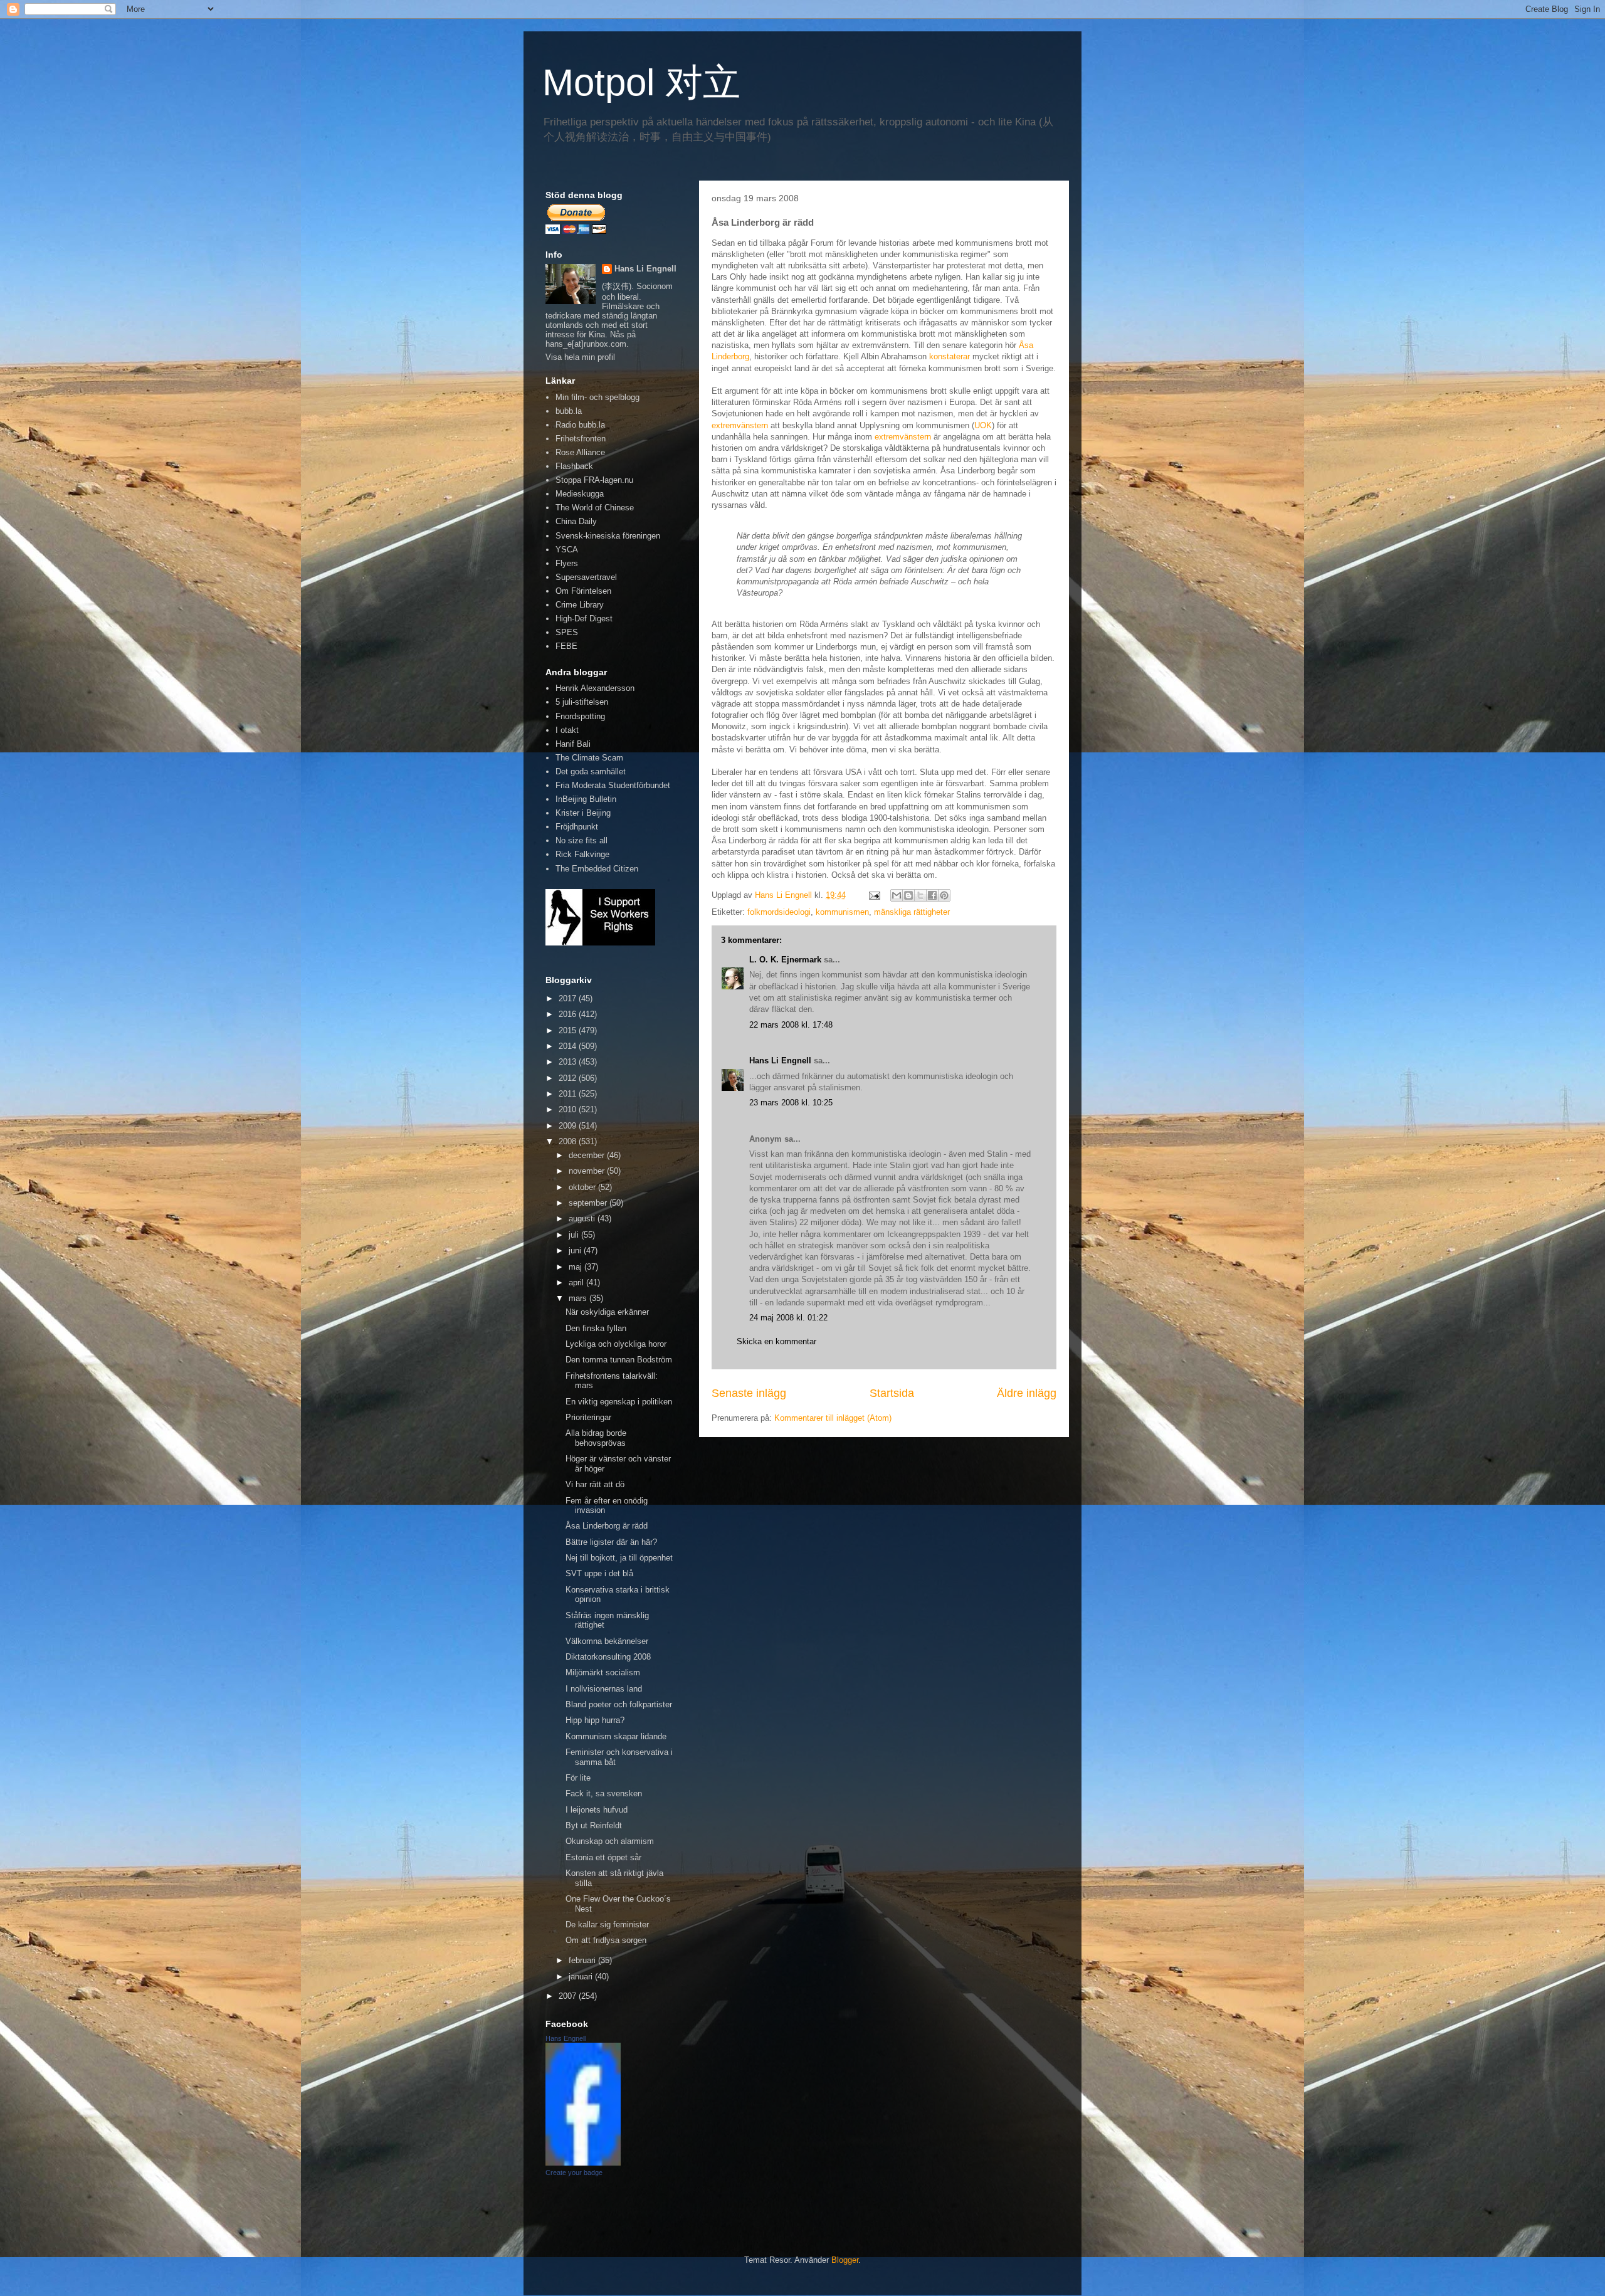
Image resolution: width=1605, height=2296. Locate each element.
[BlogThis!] (908, 895)
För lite (578, 1778)
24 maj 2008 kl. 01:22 (788, 1318)
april (577, 1282)
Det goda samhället (591, 771)
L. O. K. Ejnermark (785, 960)
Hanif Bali (573, 744)
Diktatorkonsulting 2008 (608, 1657)
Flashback (574, 466)
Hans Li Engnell (781, 1061)
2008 (569, 1141)
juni (576, 1251)
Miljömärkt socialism (603, 1672)
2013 (569, 1062)
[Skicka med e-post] (897, 895)
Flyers (567, 563)
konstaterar (950, 356)
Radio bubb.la (580, 425)
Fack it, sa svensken (604, 1793)
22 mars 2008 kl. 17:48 (791, 1025)
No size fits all (581, 840)
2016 (569, 1014)
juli (575, 1235)
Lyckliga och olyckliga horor (616, 1344)
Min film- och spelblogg (597, 397)
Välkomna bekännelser (607, 1641)
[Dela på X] (920, 895)
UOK (983, 425)
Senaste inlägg (749, 1393)
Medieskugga (580, 494)
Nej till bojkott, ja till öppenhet (619, 1558)
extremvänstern (740, 425)
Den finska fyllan (596, 1328)
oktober (583, 1187)
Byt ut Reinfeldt (594, 1825)
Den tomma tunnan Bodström (619, 1360)
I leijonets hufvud (597, 1810)
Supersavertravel (586, 577)
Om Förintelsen (583, 591)
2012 (569, 1078)
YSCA (567, 550)
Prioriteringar (588, 1417)
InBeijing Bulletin (586, 799)
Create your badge (574, 2172)
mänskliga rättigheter (912, 912)
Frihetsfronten (581, 439)
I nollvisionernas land (604, 1689)
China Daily (576, 521)
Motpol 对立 (641, 82)
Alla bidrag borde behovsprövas (596, 1438)
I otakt (567, 730)
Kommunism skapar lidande (616, 1736)
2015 (569, 1030)
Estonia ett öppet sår (603, 1857)
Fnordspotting (580, 716)
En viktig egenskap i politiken (619, 1402)
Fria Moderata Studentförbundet (613, 785)
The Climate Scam (589, 758)
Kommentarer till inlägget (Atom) (833, 1418)
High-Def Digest (584, 619)
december (588, 1155)
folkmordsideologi (779, 912)
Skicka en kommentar (776, 1341)
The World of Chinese (595, 508)
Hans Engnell (566, 2038)
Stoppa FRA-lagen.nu (594, 480)
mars (579, 1298)
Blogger (845, 2260)
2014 (569, 1046)
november (588, 1171)
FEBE (566, 646)
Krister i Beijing (583, 813)
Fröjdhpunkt (577, 827)
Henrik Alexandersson (595, 688)
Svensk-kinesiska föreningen (608, 536)
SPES (567, 632)
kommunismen (842, 912)
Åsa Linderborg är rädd (607, 1526)
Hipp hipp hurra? (595, 1720)
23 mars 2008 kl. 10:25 (791, 1103)
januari (582, 1977)
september (589, 1203)
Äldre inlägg (1027, 1393)
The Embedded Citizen (597, 869)
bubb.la (569, 411)
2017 (569, 998)
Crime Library (580, 605)
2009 (569, 1126)
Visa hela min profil (580, 357)
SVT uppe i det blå (599, 1573)
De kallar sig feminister (607, 1925)
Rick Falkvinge (582, 854)
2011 (569, 1094)
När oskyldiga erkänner (607, 1312)
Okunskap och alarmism (610, 1841)
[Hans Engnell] (583, 2163)
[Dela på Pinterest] (944, 895)
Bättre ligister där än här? (611, 1542)
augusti (583, 1219)
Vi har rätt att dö (595, 1484)
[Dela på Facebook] (932, 895)
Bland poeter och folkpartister (619, 1704)
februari (583, 1960)
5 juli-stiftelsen (582, 702)
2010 (569, 1109)
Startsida (892, 1393)
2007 (569, 1996)
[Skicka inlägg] (874, 895)
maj (576, 1267)
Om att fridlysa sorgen (606, 1940)
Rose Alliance (580, 452)
